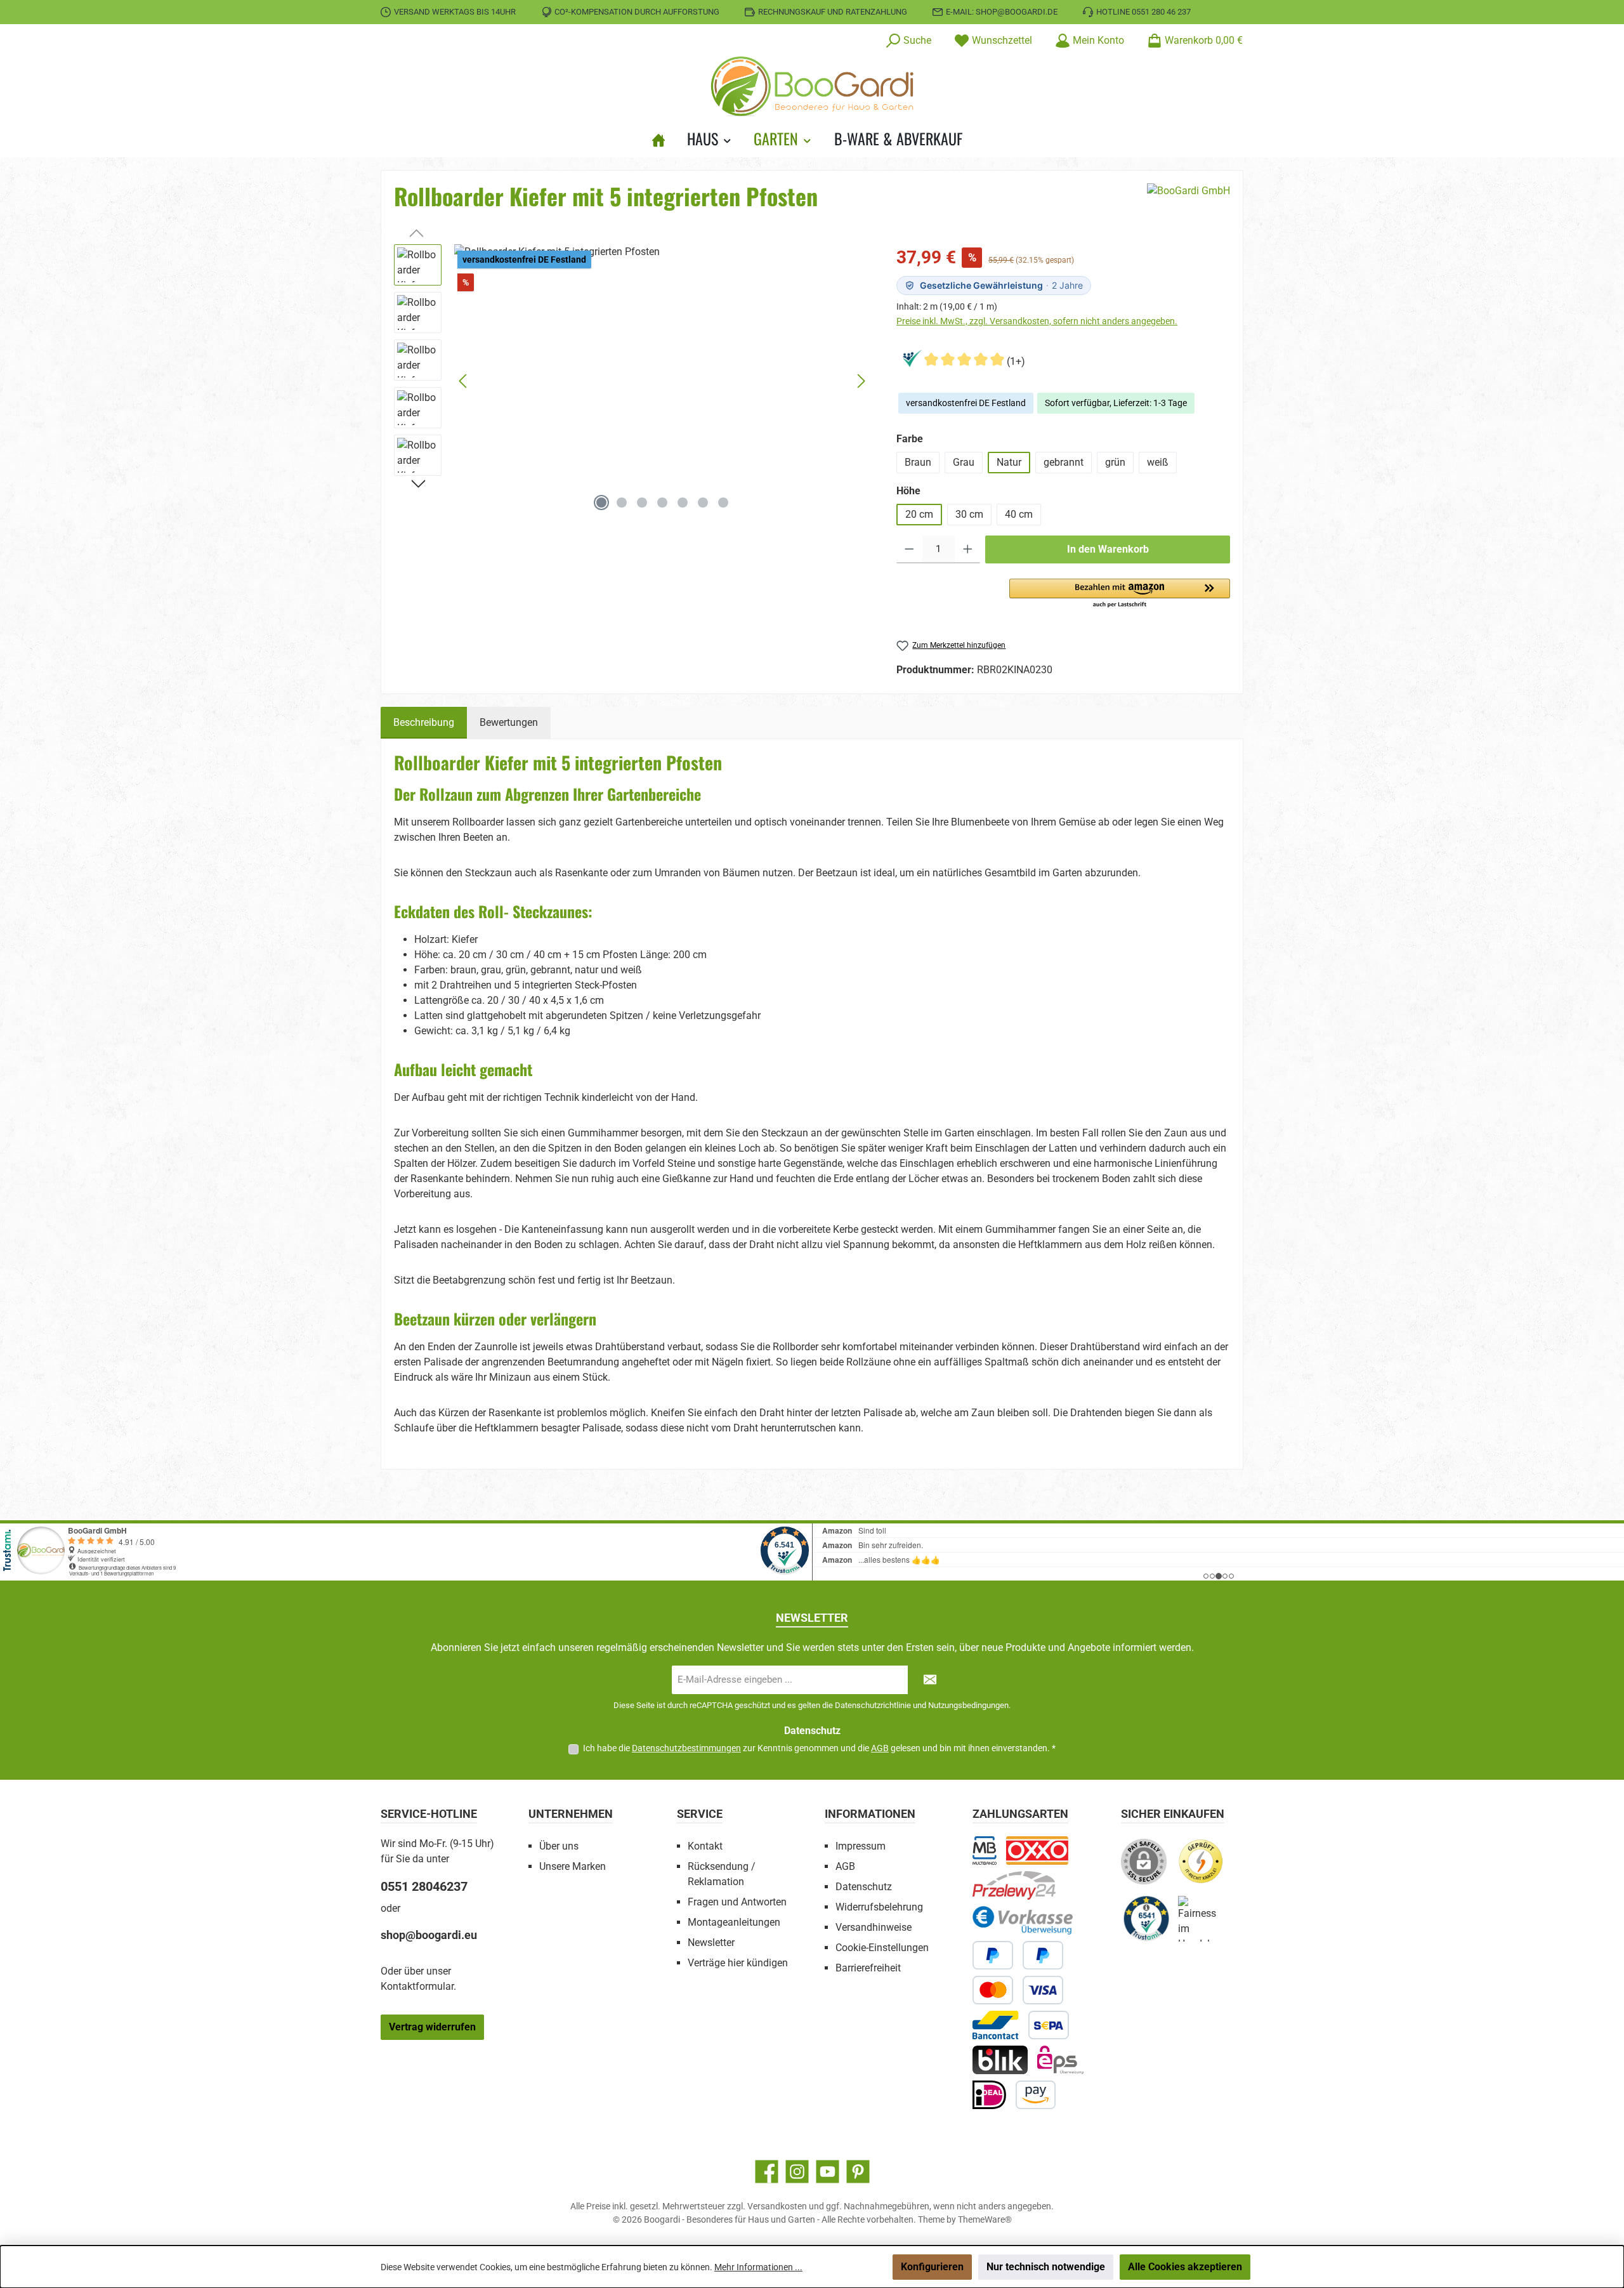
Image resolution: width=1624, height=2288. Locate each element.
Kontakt (705, 1846)
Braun (918, 462)
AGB (880, 1748)
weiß (1158, 462)
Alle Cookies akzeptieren (1185, 2267)
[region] (632, 381)
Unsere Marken (573, 1866)
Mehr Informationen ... (758, 2267)
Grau (964, 462)
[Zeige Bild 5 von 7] (683, 503)
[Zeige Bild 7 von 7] (723, 503)
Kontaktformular (417, 1986)
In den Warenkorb (1108, 549)
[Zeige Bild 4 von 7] (662, 503)
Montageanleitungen (734, 1922)
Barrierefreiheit (868, 1968)
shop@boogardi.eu (429, 1935)
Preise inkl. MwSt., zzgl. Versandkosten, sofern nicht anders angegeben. (1037, 321)
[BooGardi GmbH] (1189, 201)
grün (1115, 462)
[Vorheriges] (464, 381)
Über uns (559, 1846)
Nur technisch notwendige (1046, 2267)
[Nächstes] (861, 381)
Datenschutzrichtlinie (873, 1705)
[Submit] (930, 1680)
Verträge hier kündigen (738, 1963)
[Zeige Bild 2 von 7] (622, 503)
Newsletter (711, 1943)
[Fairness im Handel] (1207, 1923)
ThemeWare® (985, 2219)
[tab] (424, 723)
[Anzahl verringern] (909, 549)
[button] (1120, 594)
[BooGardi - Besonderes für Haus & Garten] (664, 138)
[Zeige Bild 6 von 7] (703, 503)
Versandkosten (777, 2206)
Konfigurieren (932, 2267)
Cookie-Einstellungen (882, 1948)
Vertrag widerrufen (432, 2027)
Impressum (861, 1846)
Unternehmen (571, 1814)
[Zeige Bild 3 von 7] (642, 503)
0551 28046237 (424, 1886)
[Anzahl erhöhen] (968, 549)
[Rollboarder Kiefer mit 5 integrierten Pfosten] (662, 381)
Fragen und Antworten (737, 1902)
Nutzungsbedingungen (968, 1705)
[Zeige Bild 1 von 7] (601, 503)
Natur (1009, 462)
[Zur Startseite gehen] (812, 86)
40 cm (1019, 514)
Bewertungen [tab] (509, 722)
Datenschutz (864, 1887)
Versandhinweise (874, 1927)
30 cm (969, 514)
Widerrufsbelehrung (879, 1907)
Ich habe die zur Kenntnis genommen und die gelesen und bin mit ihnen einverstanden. (819, 1748)
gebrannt (1064, 462)
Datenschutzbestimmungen (686, 1748)
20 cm (919, 514)
